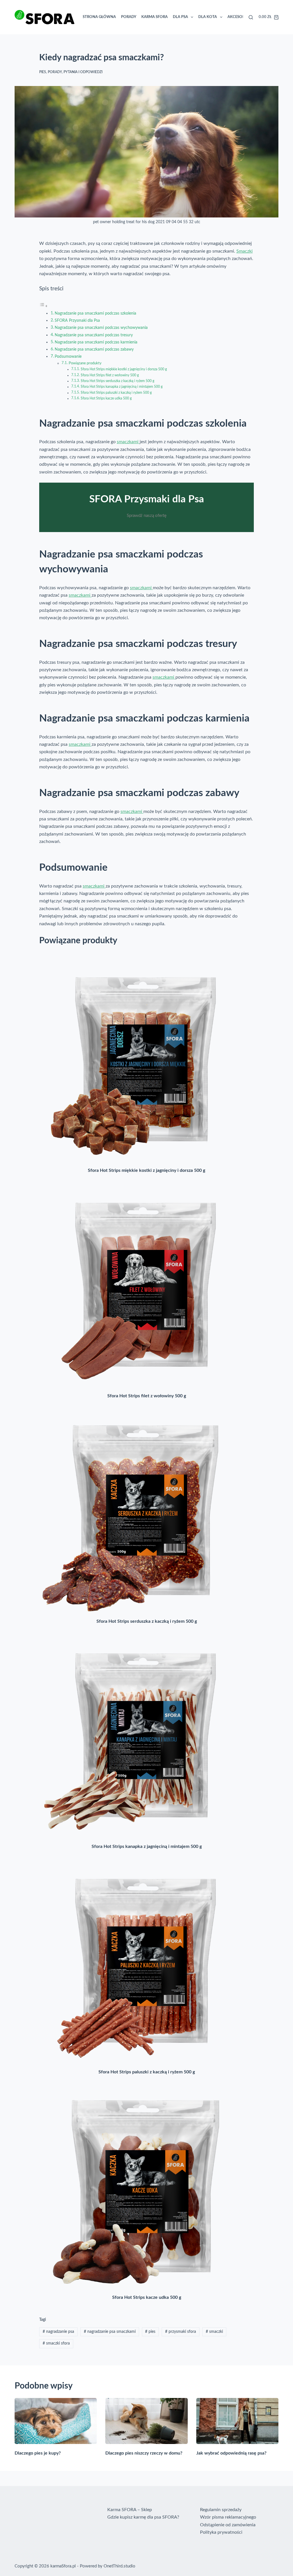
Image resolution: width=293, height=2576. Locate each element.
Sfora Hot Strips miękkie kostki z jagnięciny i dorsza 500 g (124, 369)
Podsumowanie (68, 356)
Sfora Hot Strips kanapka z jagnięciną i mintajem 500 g (122, 387)
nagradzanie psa (58, 2332)
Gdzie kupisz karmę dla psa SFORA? (143, 2517)
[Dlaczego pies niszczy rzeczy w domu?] (146, 2421)
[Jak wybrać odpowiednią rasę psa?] (237, 2421)
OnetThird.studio (119, 2566)
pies (43, 72)
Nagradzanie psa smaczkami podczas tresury (94, 335)
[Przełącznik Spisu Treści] (43, 306)
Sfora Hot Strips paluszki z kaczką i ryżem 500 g (116, 393)
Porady (152, 17)
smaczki (214, 2332)
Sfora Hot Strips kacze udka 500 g (106, 398)
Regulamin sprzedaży (221, 2510)
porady (55, 72)
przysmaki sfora (181, 2332)
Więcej (228, 17)
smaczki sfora (56, 2343)
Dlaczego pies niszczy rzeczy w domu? (144, 2453)
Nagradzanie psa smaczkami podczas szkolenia (95, 313)
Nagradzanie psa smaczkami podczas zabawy (94, 349)
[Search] (251, 17)
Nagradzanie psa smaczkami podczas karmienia (96, 342)
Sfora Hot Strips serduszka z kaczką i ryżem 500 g (117, 381)
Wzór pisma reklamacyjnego (228, 2517)
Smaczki (245, 251)
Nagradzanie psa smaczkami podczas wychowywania (101, 328)
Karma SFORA (178, 17)
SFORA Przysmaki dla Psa (77, 320)
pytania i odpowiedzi (83, 72)
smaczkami (128, 442)
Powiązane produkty (85, 363)
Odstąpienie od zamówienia (228, 2525)
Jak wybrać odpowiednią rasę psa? (231, 2453)
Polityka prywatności (221, 2532)
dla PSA (204, 17)
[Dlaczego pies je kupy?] (56, 2421)
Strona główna (122, 17)
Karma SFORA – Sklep (130, 2510)
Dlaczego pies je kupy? (38, 2453)
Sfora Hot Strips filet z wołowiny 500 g (110, 375)
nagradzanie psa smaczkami (110, 2332)
